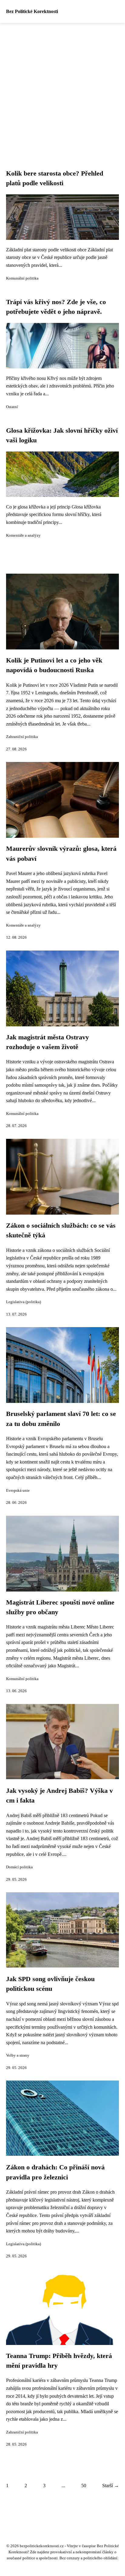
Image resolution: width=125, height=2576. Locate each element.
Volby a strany (18, 2055)
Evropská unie (18, 1491)
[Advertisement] (62, 89)
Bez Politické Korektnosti (32, 11)
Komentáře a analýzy (23, 535)
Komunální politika (22, 278)
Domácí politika (19, 1867)
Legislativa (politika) (24, 1302)
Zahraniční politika (22, 737)
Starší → (111, 2485)
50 (84, 2485)
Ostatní (12, 407)
